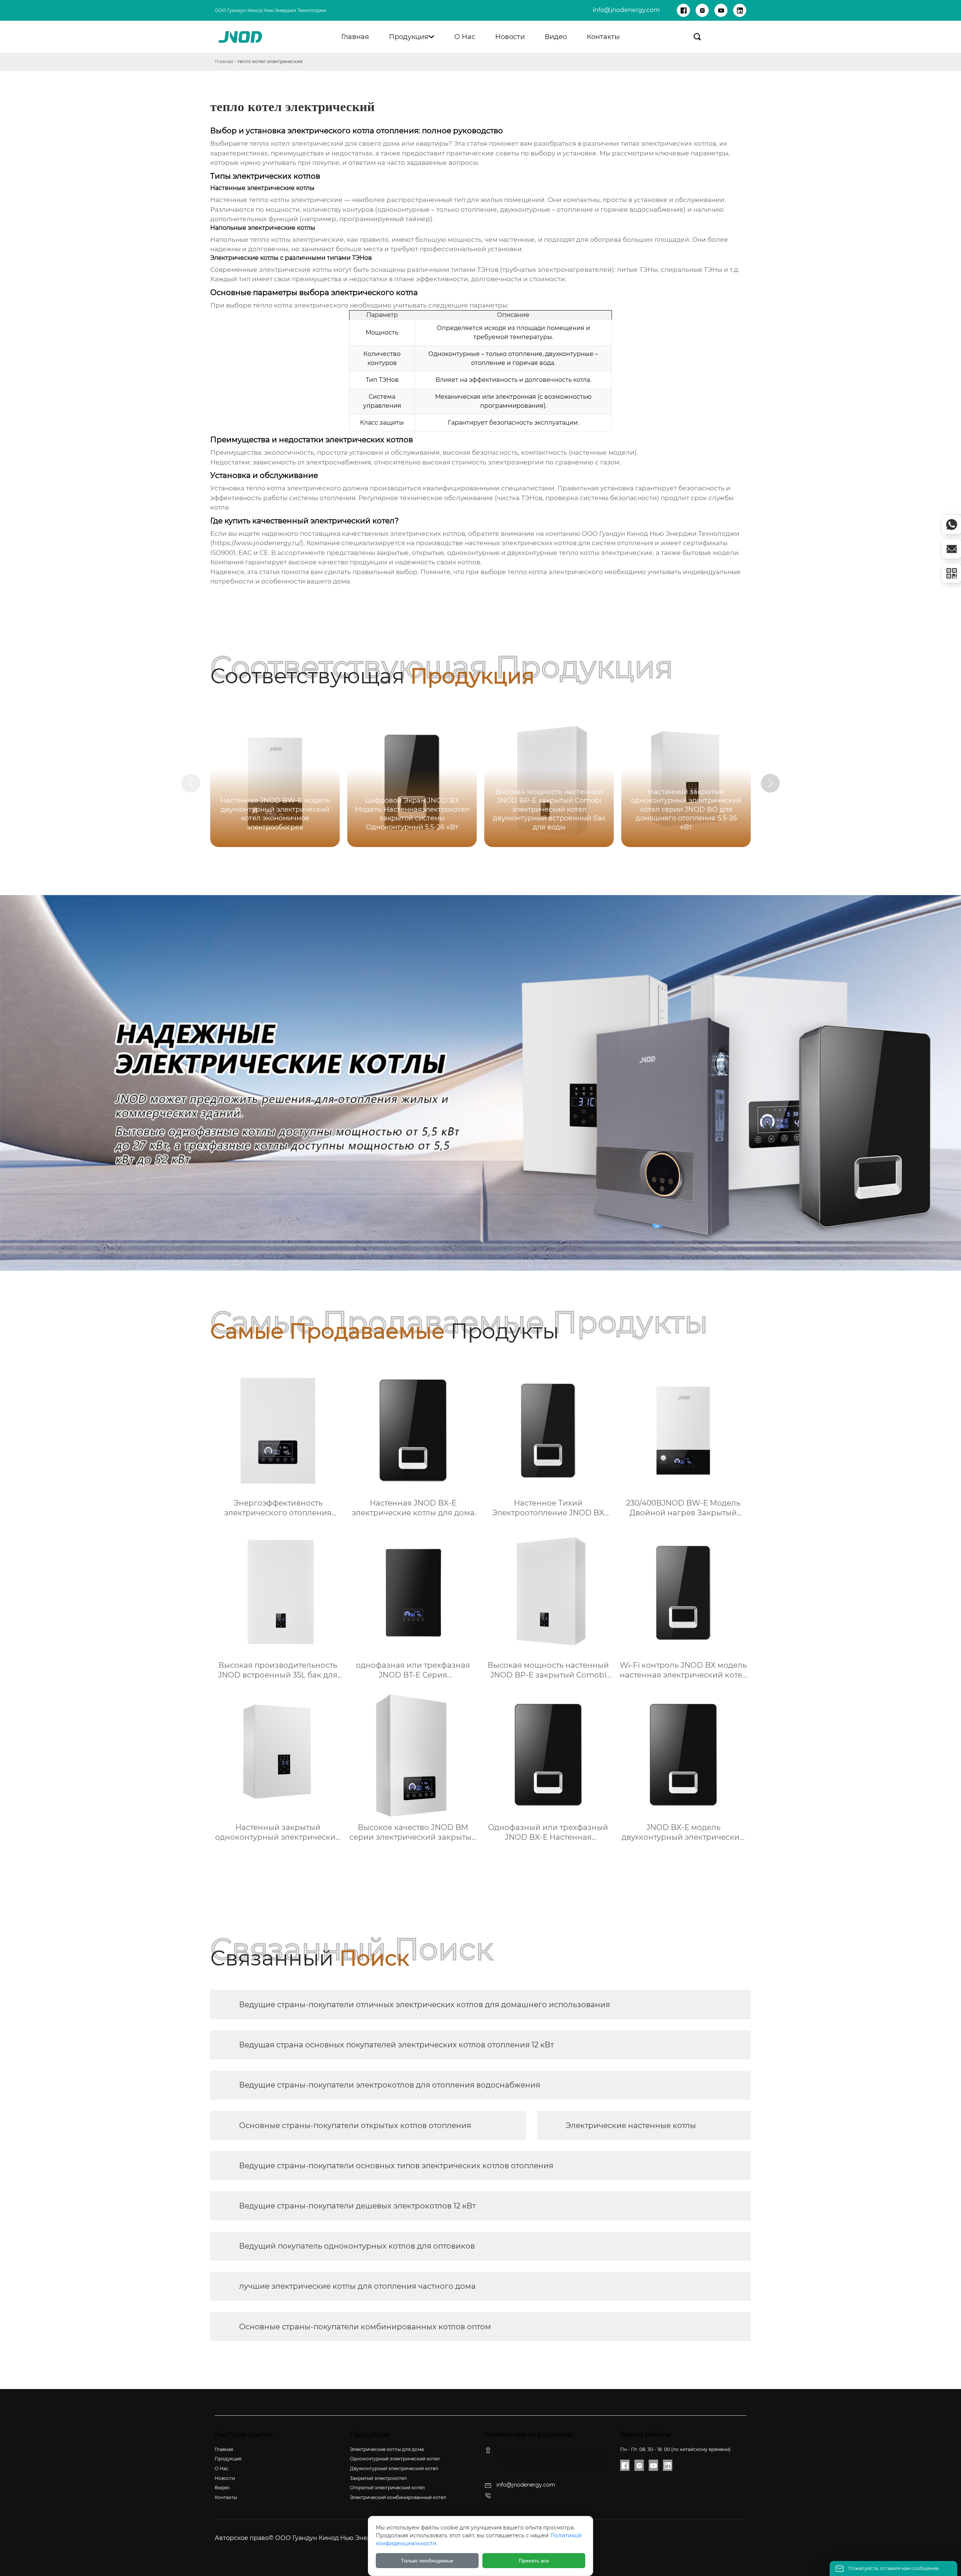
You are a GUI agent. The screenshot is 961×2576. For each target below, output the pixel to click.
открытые (428, 553)
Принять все (534, 2561)
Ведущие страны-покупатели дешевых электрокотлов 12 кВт (357, 2206)
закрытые (393, 553)
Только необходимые (427, 2561)
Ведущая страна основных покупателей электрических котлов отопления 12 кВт (396, 2045)
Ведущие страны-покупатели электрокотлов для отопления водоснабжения (390, 2085)
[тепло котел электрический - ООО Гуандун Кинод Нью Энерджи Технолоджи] (241, 37)
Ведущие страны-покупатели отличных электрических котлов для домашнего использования (425, 2005)
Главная (224, 61)
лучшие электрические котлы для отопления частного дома (357, 2286)
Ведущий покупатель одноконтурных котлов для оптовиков (357, 2246)
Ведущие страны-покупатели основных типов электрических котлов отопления (396, 2166)
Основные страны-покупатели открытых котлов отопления (355, 2125)
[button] (770, 783)
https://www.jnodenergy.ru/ (257, 543)
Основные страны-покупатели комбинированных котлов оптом (365, 2327)
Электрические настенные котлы (631, 2125)
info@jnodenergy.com (626, 10)
